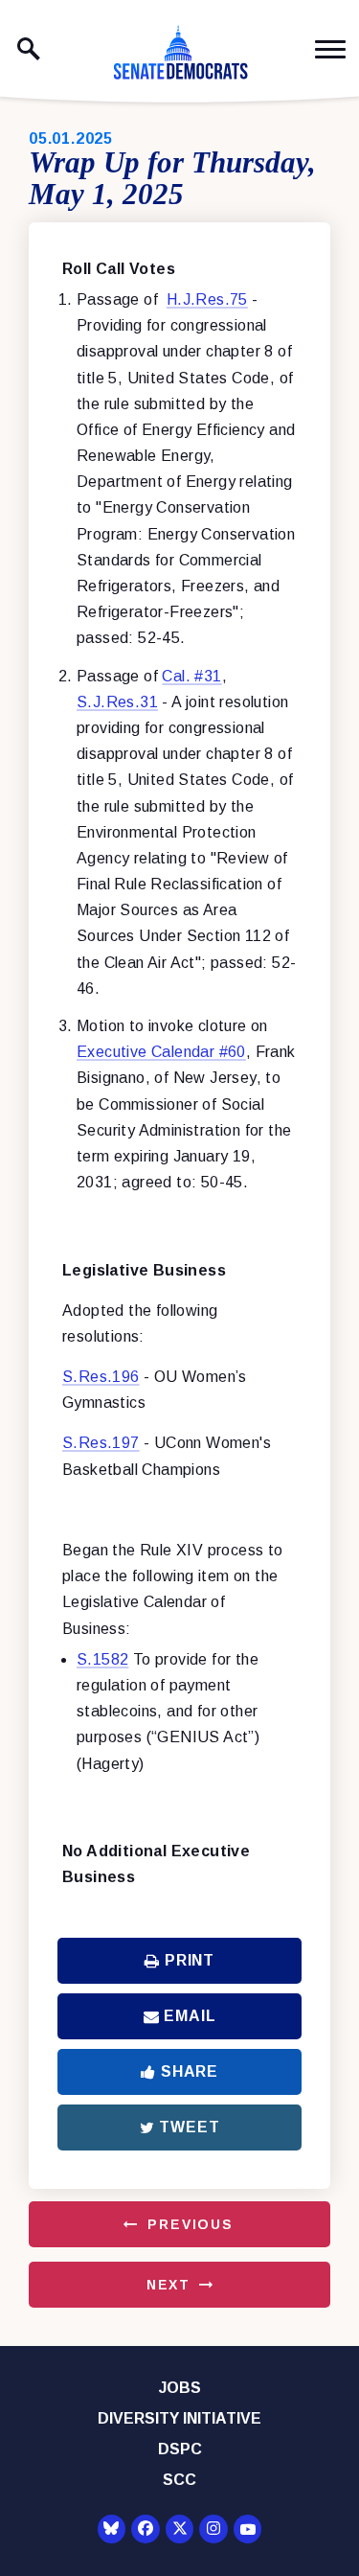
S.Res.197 (101, 1443)
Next (168, 2285)
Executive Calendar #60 (161, 1052)
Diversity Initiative (179, 2418)
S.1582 (102, 1659)
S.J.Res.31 (117, 702)
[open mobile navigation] (330, 49)
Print (190, 1960)
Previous (191, 2224)
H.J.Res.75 (207, 299)
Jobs (180, 2388)
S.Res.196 (101, 1377)
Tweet (189, 2127)
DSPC (180, 2449)
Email (190, 2016)
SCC (179, 2480)
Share (190, 2071)
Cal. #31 (191, 676)
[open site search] (29, 49)
